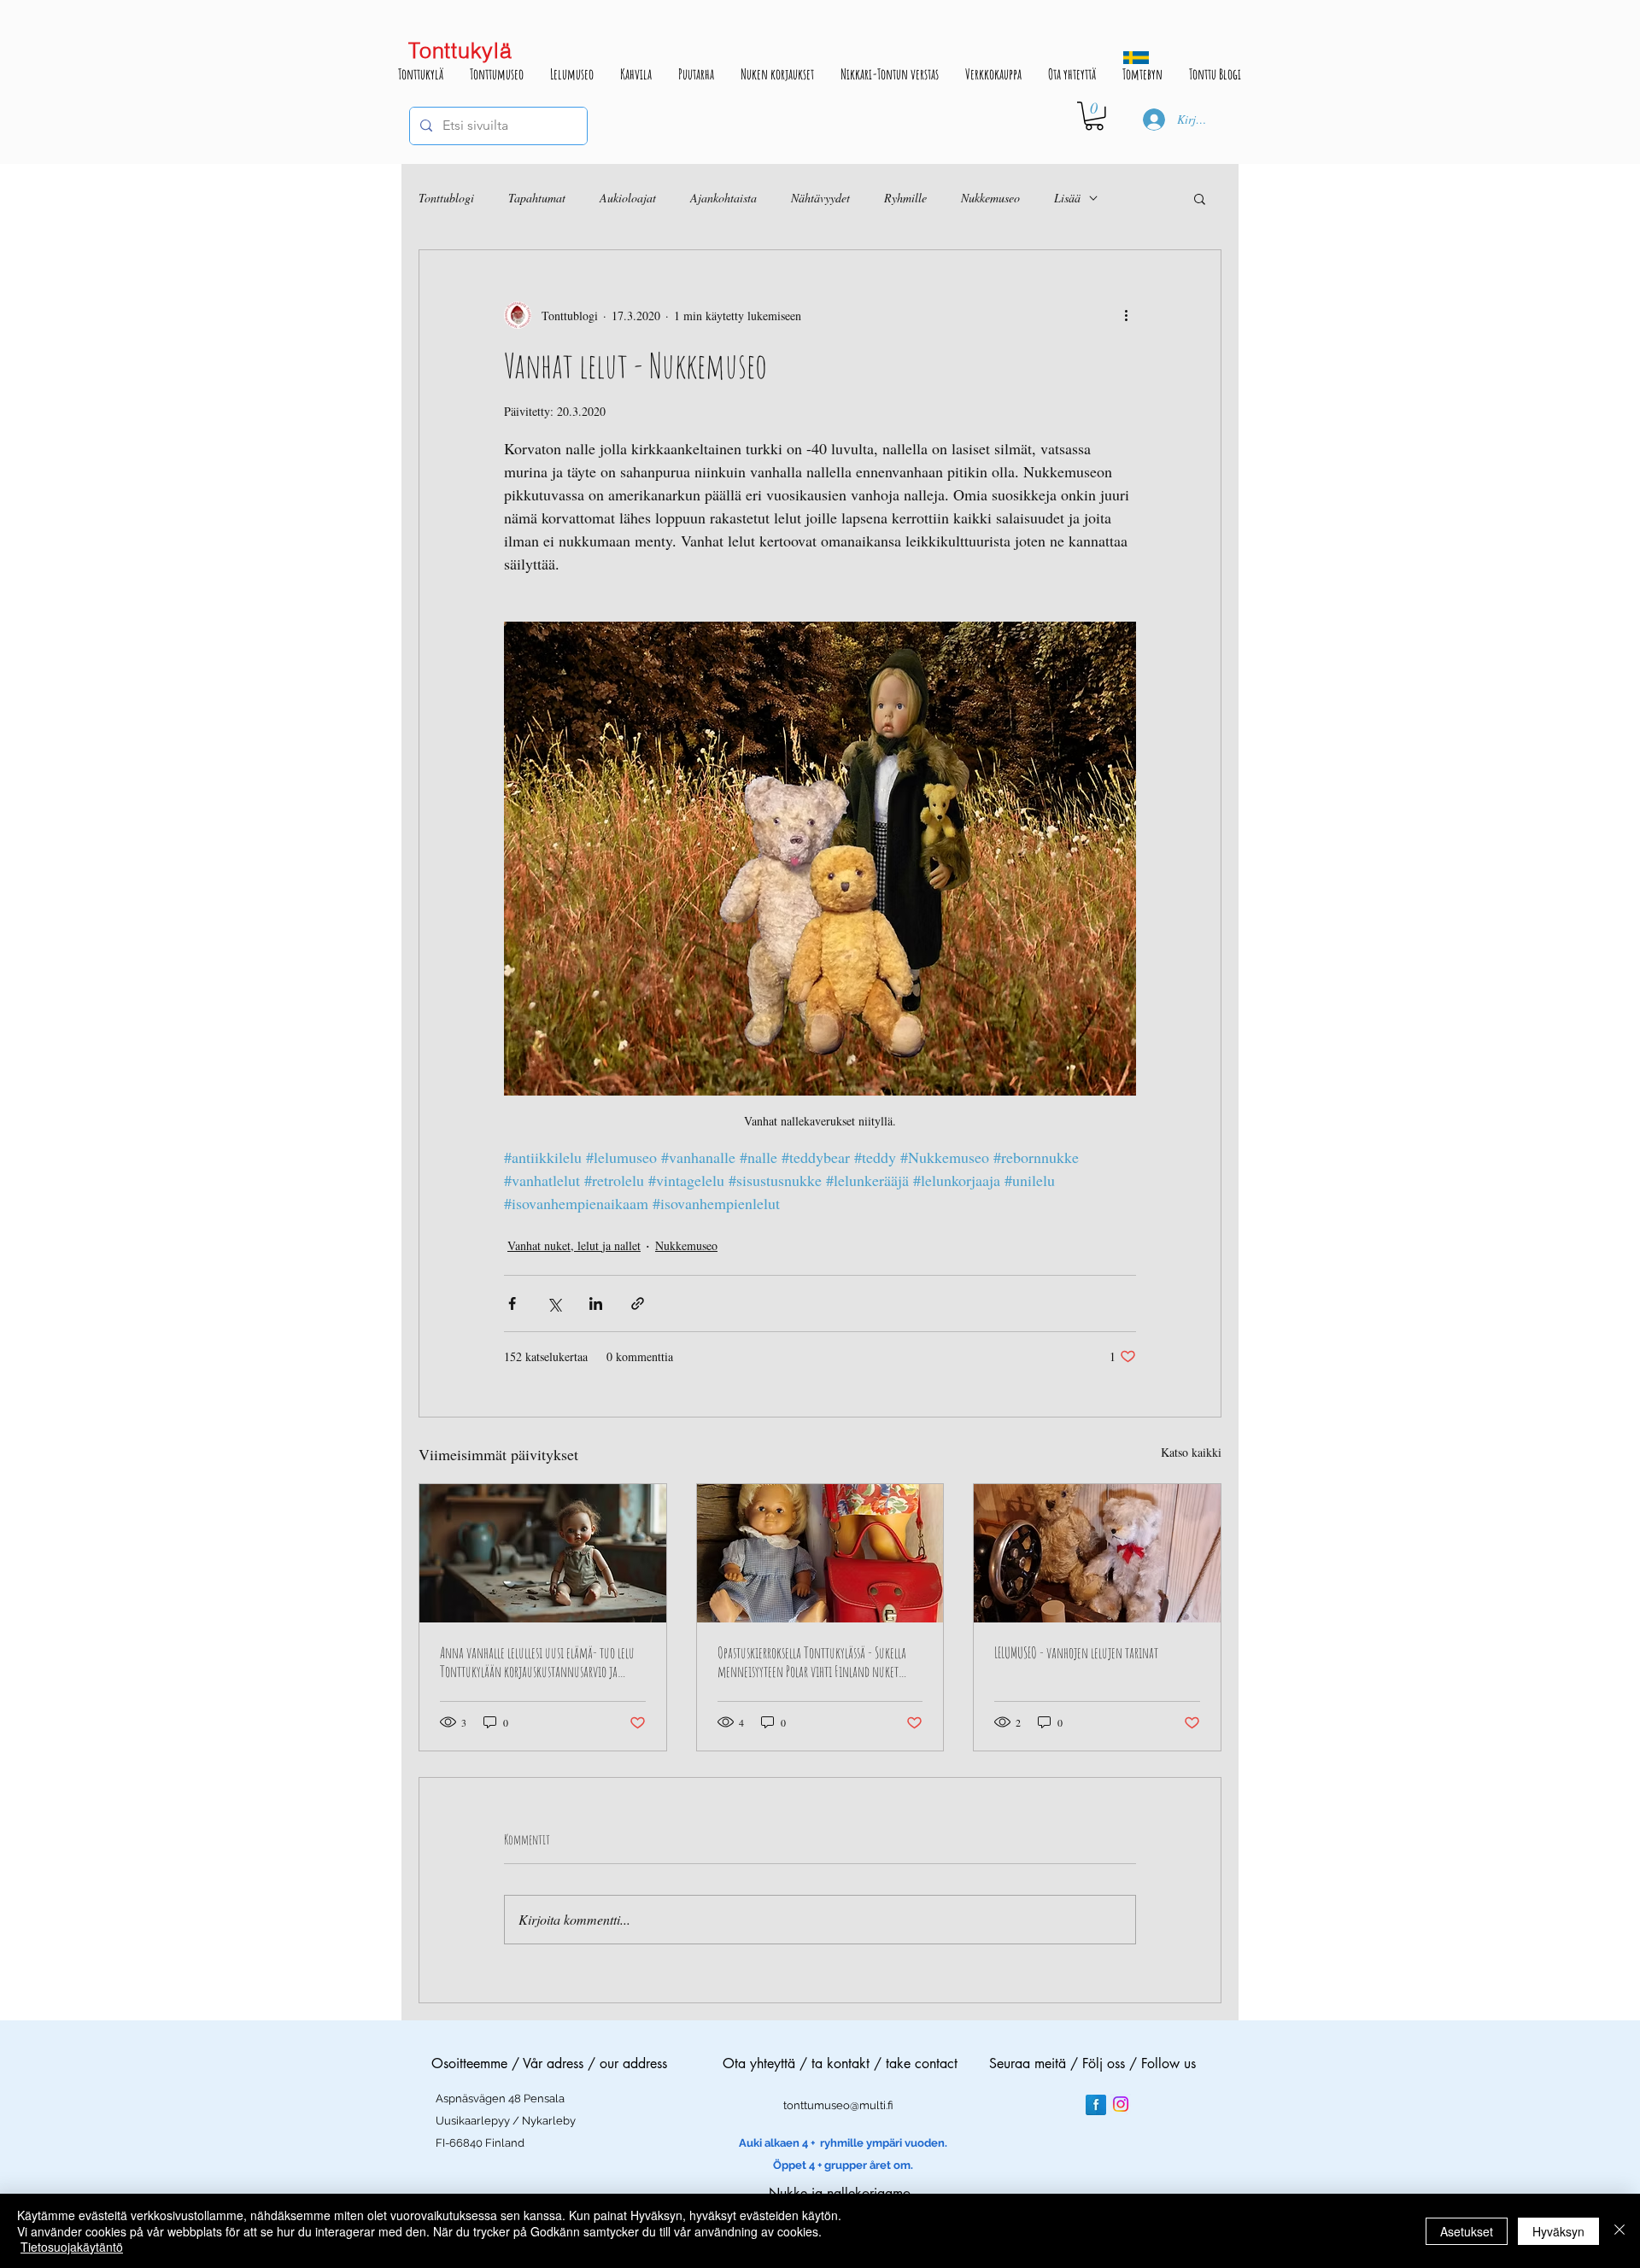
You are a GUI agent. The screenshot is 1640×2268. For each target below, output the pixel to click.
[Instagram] (1121, 2104)
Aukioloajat (628, 198)
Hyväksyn (1558, 2231)
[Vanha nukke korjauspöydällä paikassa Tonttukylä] (543, 1553)
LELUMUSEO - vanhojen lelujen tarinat (1076, 1652)
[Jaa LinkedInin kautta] (596, 1304)
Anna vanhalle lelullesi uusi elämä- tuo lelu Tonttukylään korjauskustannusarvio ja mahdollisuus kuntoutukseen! (537, 1662)
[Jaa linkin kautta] (638, 1304)
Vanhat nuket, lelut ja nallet (574, 1245)
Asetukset (1467, 2231)
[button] (1094, 116)
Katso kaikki (1191, 1452)
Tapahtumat (537, 198)
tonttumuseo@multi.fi (838, 2105)
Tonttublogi (446, 198)
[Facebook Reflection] (1096, 2105)
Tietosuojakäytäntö (72, 2247)
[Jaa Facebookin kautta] (512, 1304)
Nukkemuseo (990, 198)
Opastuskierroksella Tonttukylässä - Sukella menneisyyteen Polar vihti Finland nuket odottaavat (812, 1662)
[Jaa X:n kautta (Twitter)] (554, 1304)
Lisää (1067, 198)
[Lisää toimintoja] (1126, 315)
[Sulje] (1619, 2231)
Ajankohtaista (723, 198)
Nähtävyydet (820, 198)
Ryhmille (905, 198)
